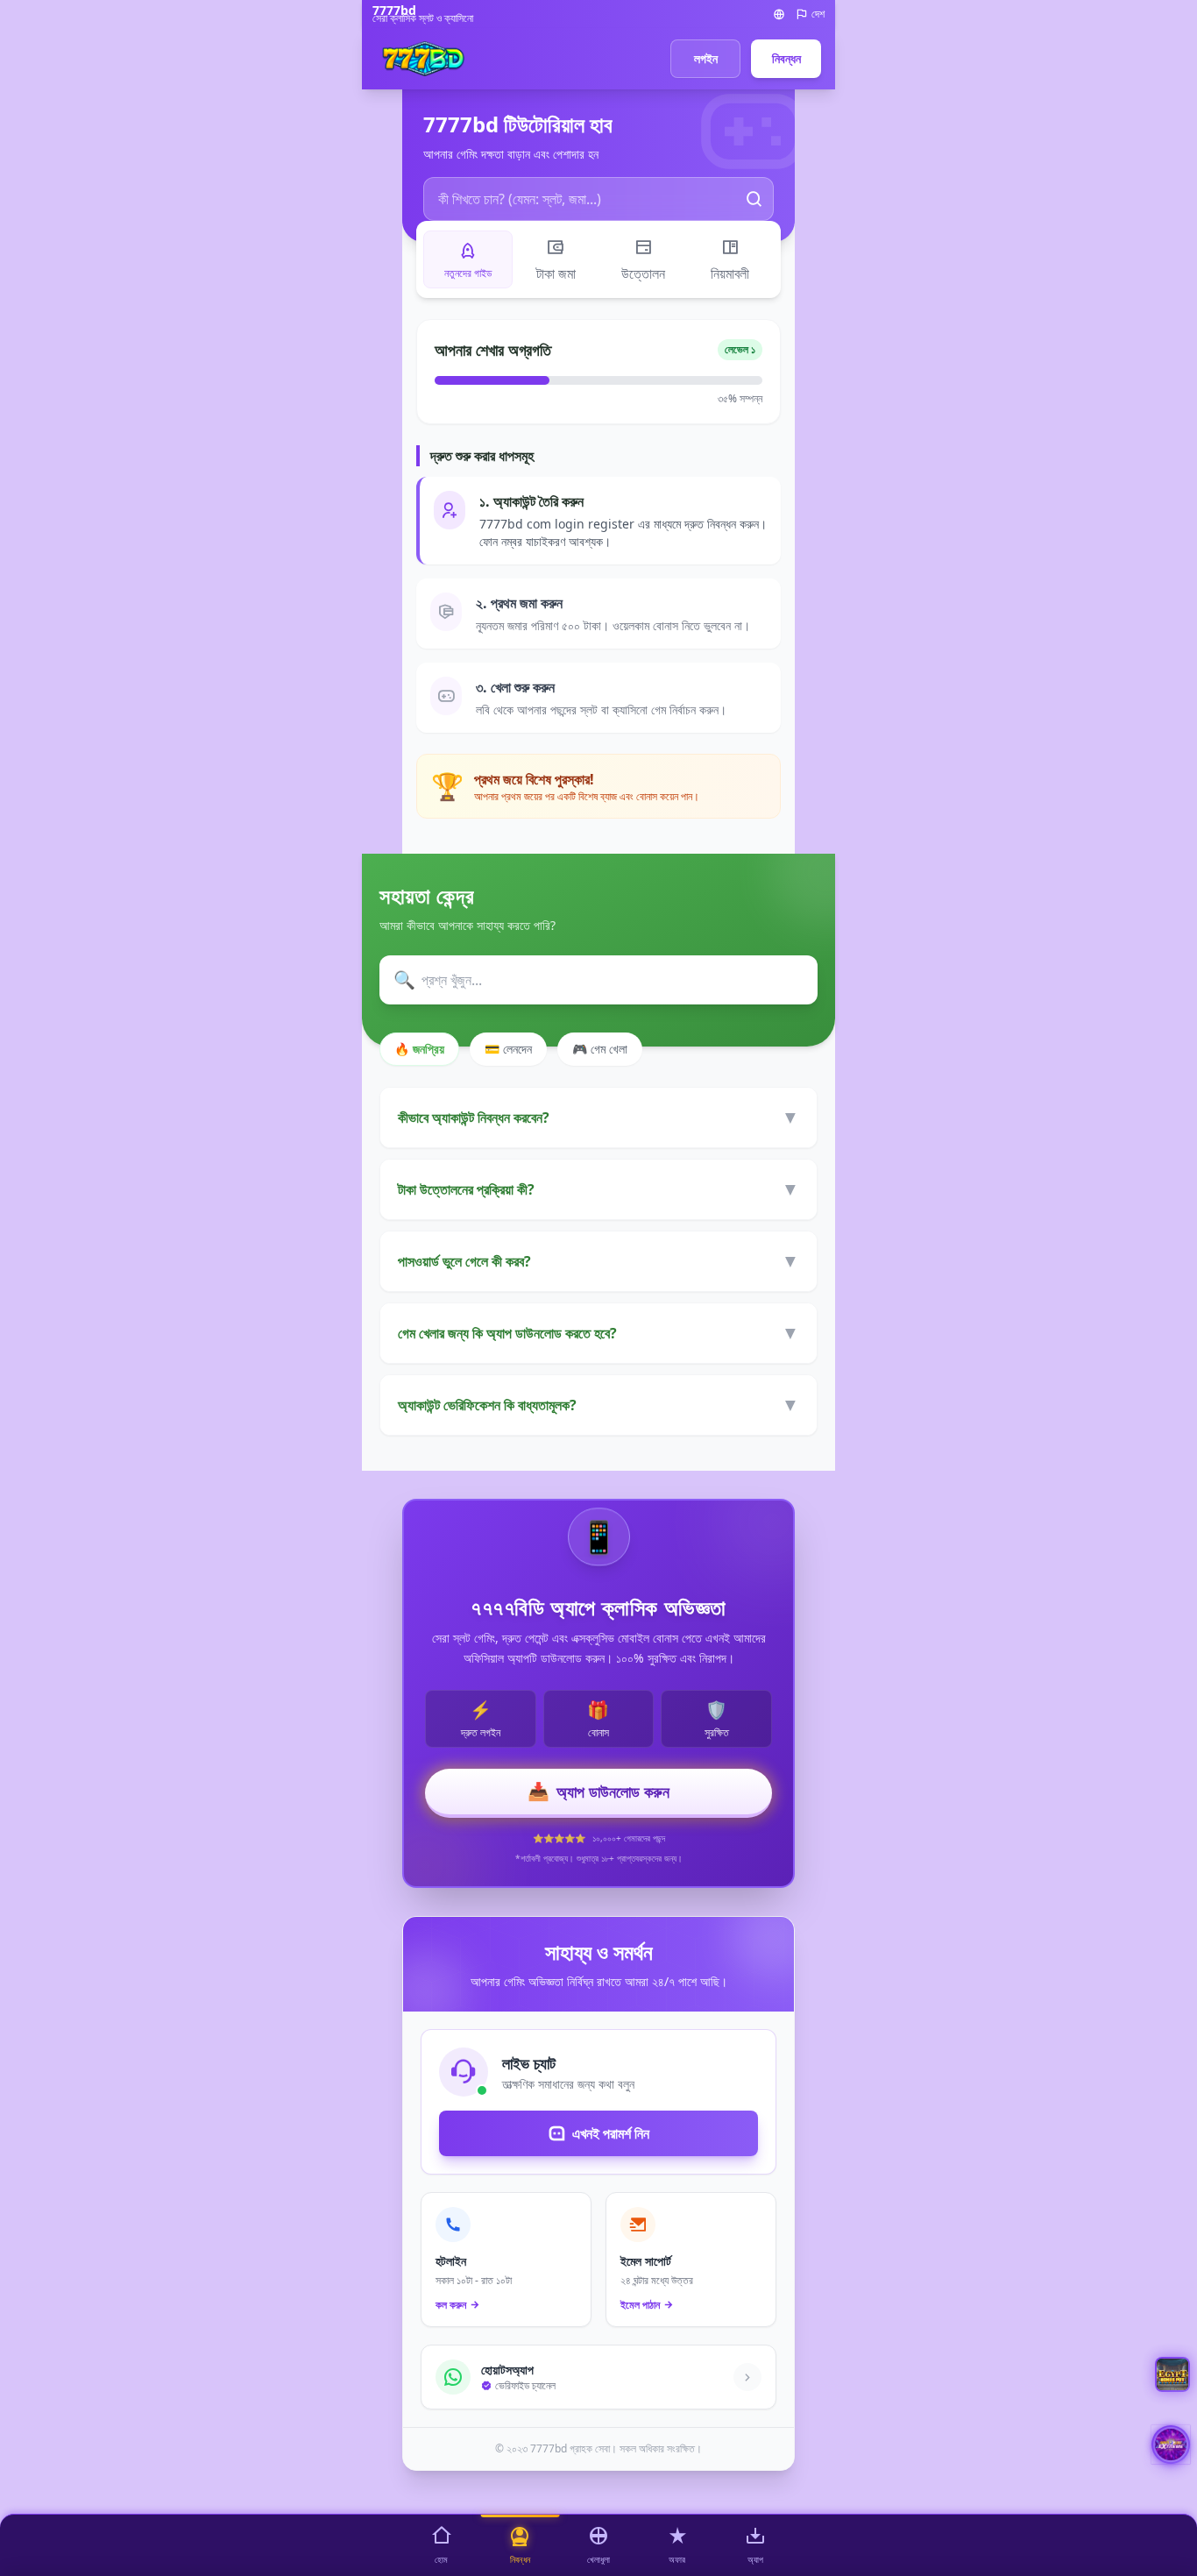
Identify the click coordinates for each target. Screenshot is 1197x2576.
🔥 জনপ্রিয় (419, 1049)
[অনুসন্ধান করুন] (754, 199)
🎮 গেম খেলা (600, 1049)
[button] (1171, 2445)
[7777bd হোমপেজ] (423, 59)
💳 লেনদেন (508, 1049)
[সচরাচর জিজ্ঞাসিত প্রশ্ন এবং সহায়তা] (1172, 2374)
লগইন (706, 58)
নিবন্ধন (786, 58)
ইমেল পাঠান (640, 2305)
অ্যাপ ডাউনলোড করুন (598, 1791)
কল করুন (451, 2305)
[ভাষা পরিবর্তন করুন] (779, 14)
